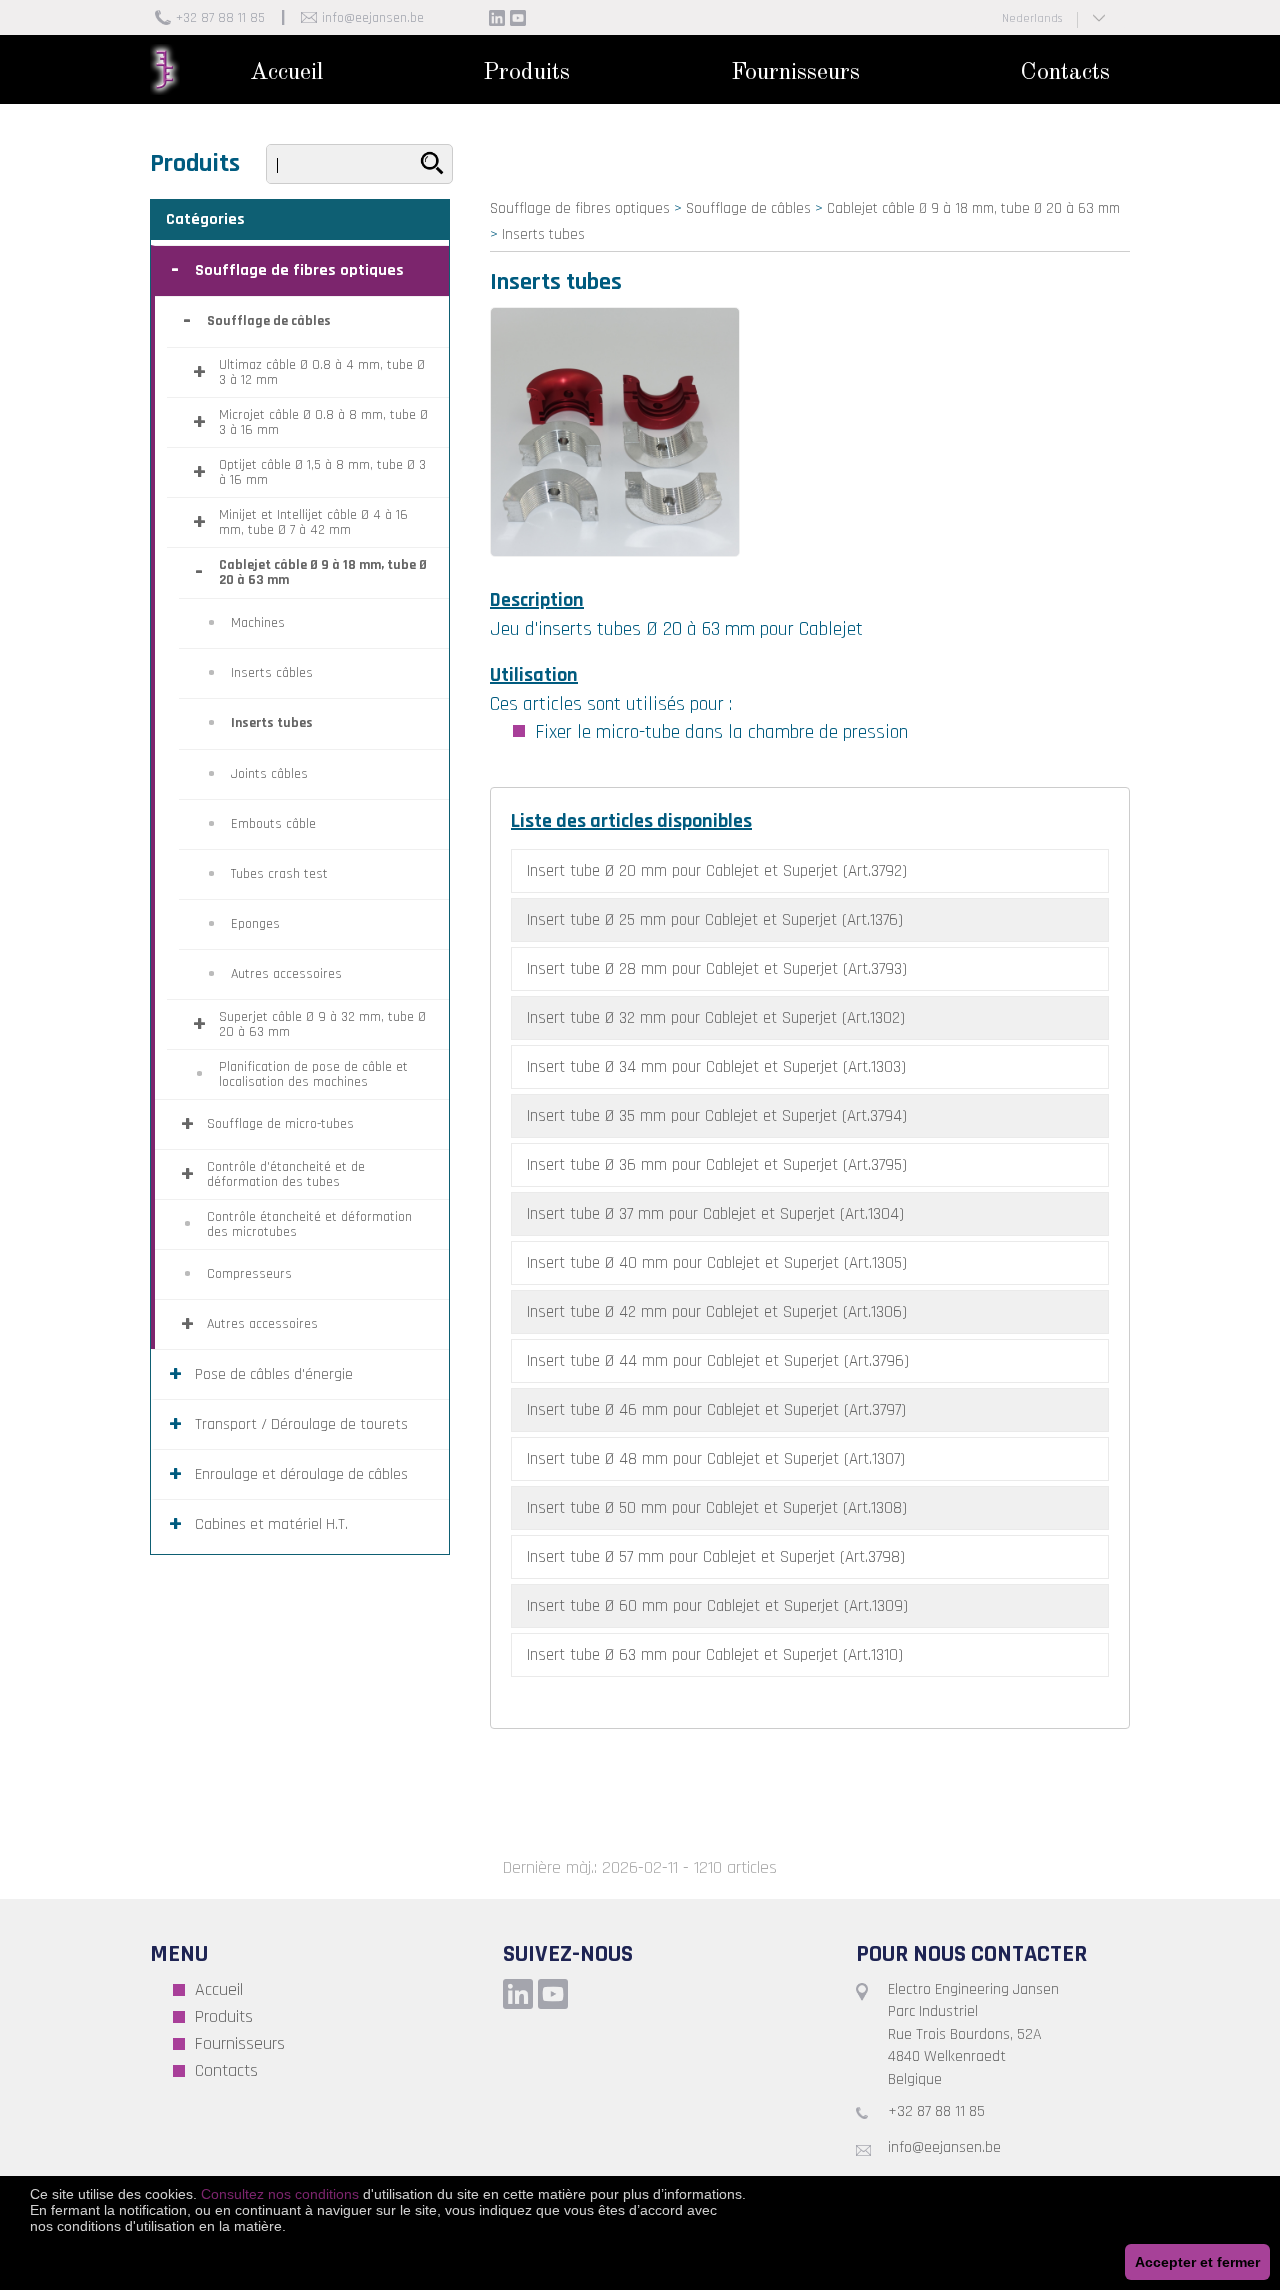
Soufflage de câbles (748, 208)
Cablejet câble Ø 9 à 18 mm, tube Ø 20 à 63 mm (973, 208)
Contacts (1065, 73)
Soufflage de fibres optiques (580, 208)
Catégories (205, 219)
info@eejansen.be (373, 18)
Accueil (286, 73)
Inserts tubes (543, 234)
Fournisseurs (795, 73)
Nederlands (1032, 18)
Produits (526, 73)
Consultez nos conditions (280, 2194)
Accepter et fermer (1197, 2262)
